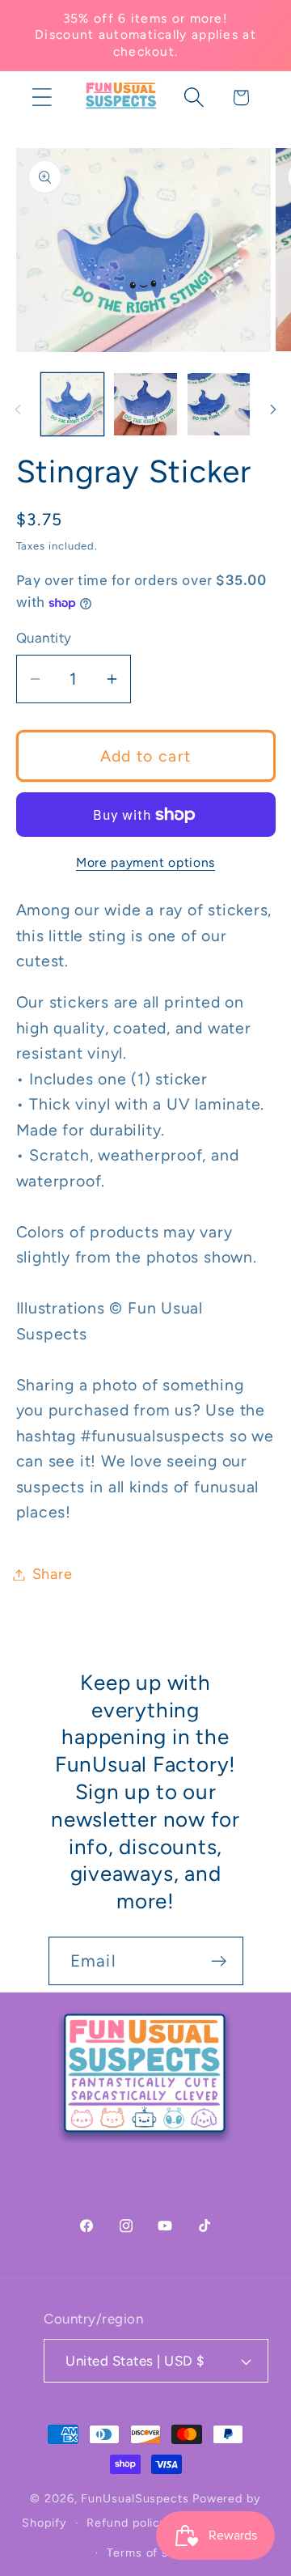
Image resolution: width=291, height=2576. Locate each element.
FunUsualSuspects (135, 2498)
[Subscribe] (219, 1961)
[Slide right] (273, 410)
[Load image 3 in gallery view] (219, 405)
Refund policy (127, 2523)
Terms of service (156, 2553)
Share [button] (53, 1574)
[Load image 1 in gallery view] (73, 405)
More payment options (145, 862)
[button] (42, 98)
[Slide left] (18, 410)
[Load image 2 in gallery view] (145, 405)
